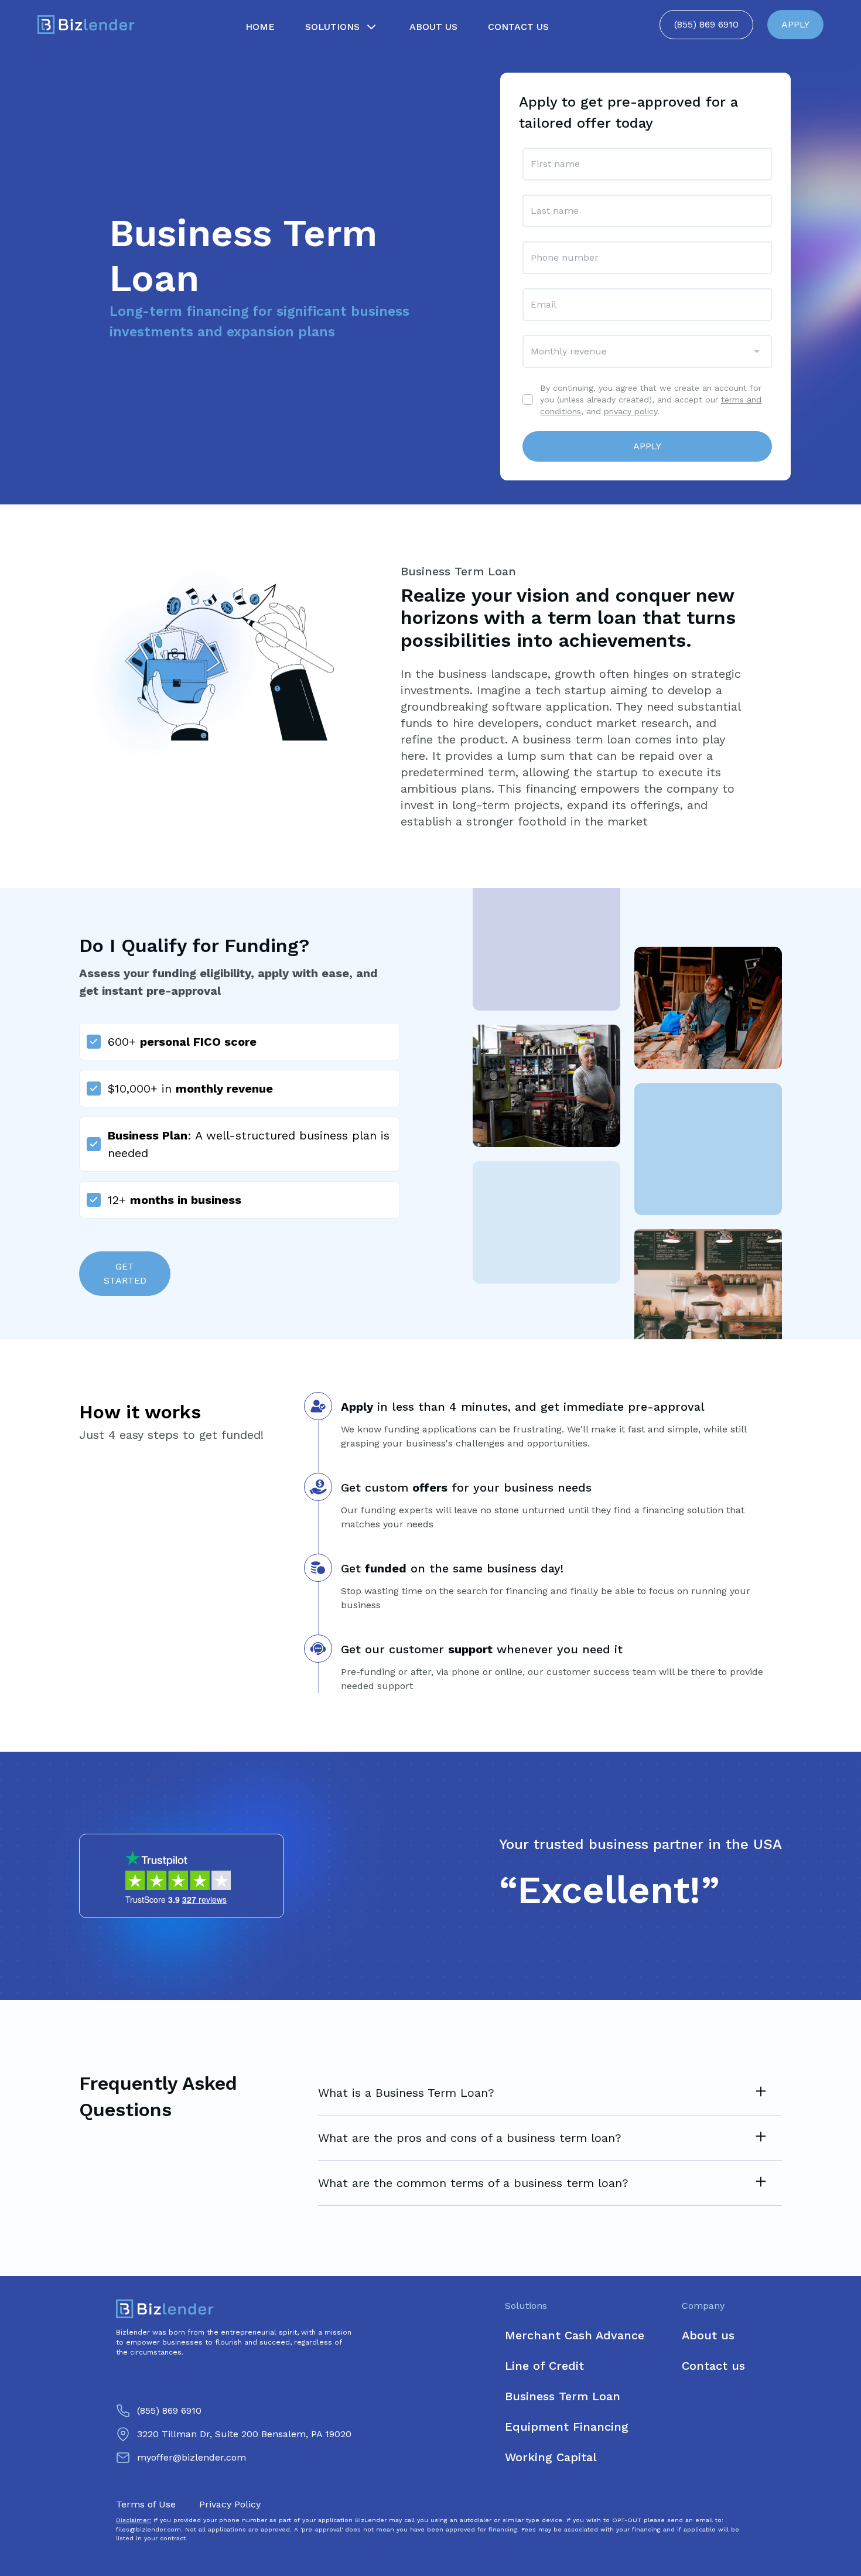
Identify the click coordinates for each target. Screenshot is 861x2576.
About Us (433, 27)
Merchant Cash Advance (575, 2335)
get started (125, 1273)
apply (795, 24)
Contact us (713, 2366)
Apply (647, 446)
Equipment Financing (567, 2427)
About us (708, 2335)
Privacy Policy (230, 2504)
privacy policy (631, 411)
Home (260, 27)
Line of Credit (544, 2366)
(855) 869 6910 (706, 24)
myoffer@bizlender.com (192, 2457)
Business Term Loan (563, 2396)
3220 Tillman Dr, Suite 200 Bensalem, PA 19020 (244, 2434)
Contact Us (518, 27)
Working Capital (551, 2457)
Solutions (332, 27)
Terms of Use (146, 2504)
